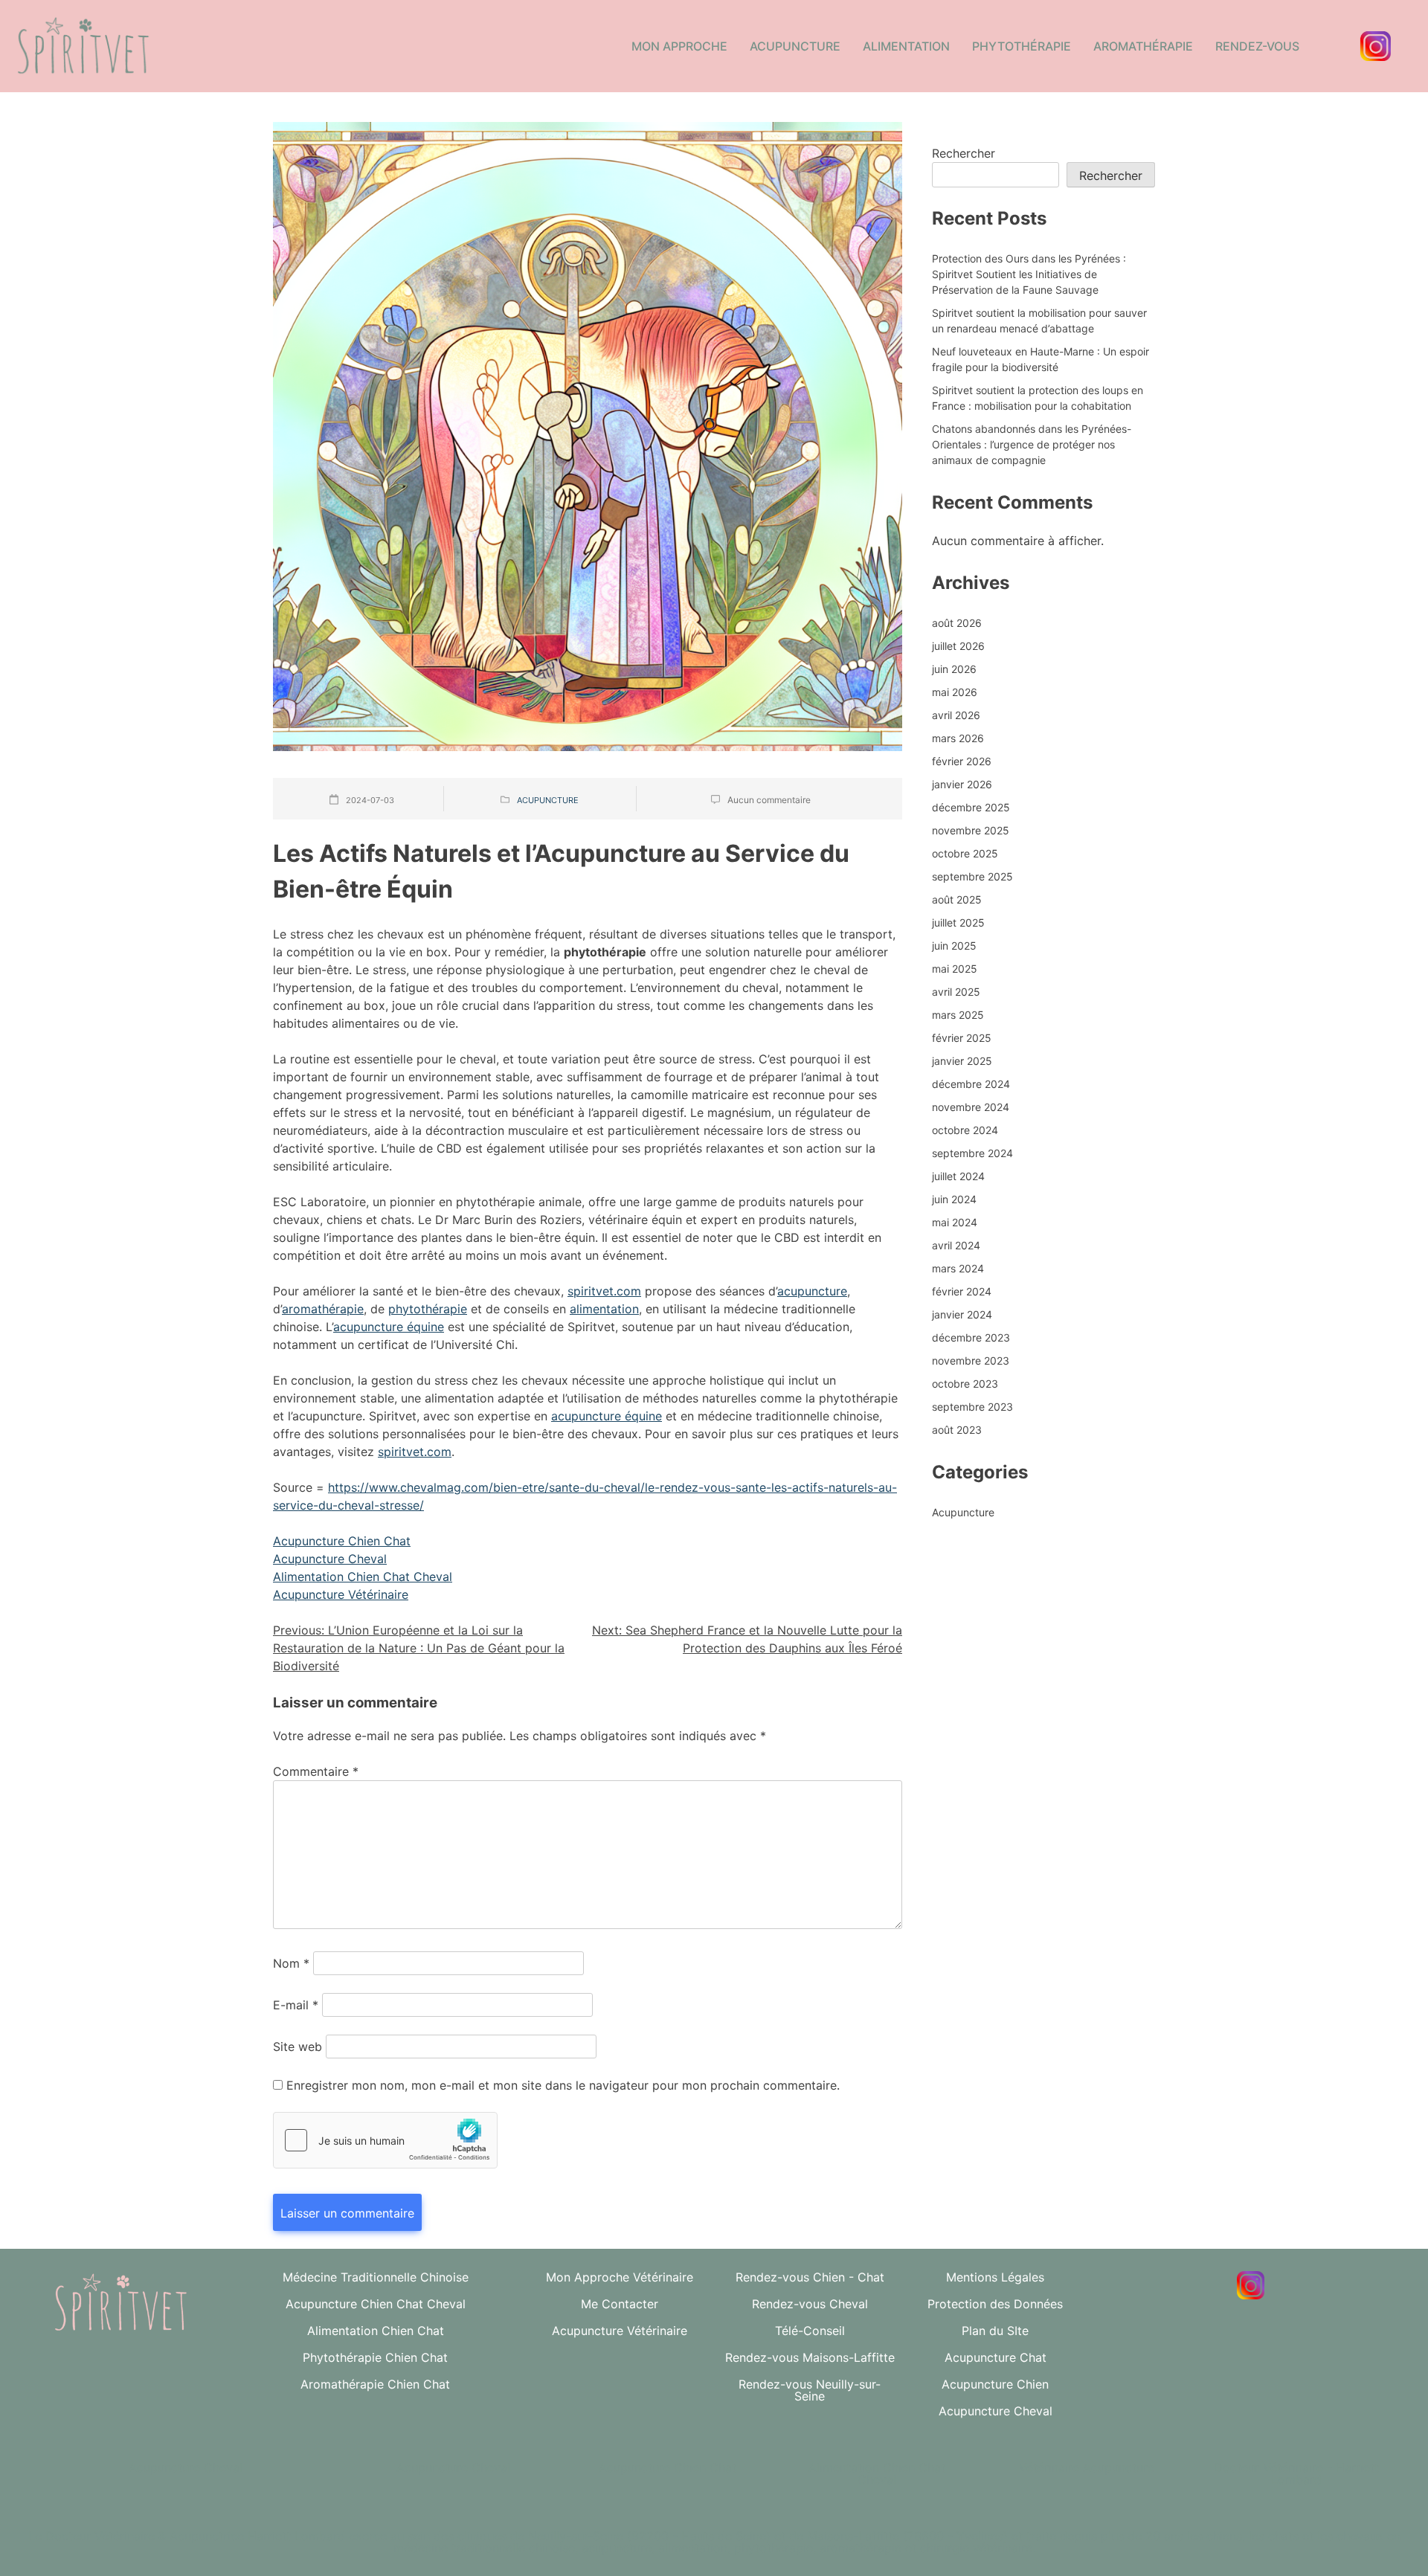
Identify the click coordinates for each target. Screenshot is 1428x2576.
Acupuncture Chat (996, 2357)
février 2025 (962, 1038)
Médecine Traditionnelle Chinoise (376, 2277)
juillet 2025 (958, 922)
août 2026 (957, 623)
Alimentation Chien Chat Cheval (363, 1577)
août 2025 (957, 899)
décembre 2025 (971, 807)
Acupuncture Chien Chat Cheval (376, 2304)
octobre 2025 (965, 853)
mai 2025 (955, 969)
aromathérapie (323, 1309)
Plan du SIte (995, 2331)
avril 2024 (956, 1245)
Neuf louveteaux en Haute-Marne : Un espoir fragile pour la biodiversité (1041, 359)
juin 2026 (954, 669)
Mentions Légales (995, 2277)
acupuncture (812, 1291)
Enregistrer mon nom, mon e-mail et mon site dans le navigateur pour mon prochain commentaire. (563, 2085)
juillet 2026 (958, 646)
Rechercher (964, 153)
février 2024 (962, 1291)
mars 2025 (958, 1015)
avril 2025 (956, 992)
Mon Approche (679, 46)
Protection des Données (995, 2304)
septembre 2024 (972, 1153)
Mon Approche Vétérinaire (620, 2277)
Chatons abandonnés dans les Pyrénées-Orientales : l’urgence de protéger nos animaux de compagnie (1032, 444)
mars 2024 (958, 1268)
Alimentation (906, 46)
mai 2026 (955, 692)
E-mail (296, 2005)
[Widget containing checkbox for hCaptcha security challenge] (385, 2140)
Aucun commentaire (769, 800)
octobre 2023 (965, 1384)
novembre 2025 (971, 830)
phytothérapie (428, 1309)
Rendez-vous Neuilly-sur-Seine (810, 2390)
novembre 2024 (971, 1107)
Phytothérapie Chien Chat (375, 2357)
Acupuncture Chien (995, 2384)
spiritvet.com (604, 1291)
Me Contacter (620, 2304)
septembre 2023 (972, 1407)
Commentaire (316, 1771)
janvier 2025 (962, 1061)
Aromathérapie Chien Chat (375, 2384)
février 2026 (962, 761)
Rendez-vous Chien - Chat (810, 2277)
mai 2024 (955, 1222)
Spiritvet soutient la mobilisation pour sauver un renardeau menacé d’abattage (1039, 321)
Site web (297, 2047)
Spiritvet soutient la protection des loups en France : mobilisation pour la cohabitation (1038, 398)
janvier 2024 (962, 1314)
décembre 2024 (971, 1084)
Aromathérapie (1143, 46)
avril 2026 (956, 715)
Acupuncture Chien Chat (342, 1541)
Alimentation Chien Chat (376, 2331)
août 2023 (957, 1430)
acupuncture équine (389, 1327)
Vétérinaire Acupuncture (1087, 2467)
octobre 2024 (965, 1130)
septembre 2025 (972, 876)
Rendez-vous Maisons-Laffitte (810, 2357)
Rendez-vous (1257, 46)
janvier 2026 (962, 784)
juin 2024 (954, 1199)
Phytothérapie (1022, 46)
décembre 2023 (971, 1337)
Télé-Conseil (810, 2331)
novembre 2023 (971, 1361)
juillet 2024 (958, 1176)
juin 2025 (954, 946)
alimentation (604, 1309)
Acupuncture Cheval (330, 1559)
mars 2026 (958, 738)
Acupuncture (795, 46)
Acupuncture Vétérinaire (341, 1594)
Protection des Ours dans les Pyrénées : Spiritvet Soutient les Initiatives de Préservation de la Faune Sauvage (1029, 274)
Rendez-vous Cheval (810, 2304)
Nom (291, 1963)
